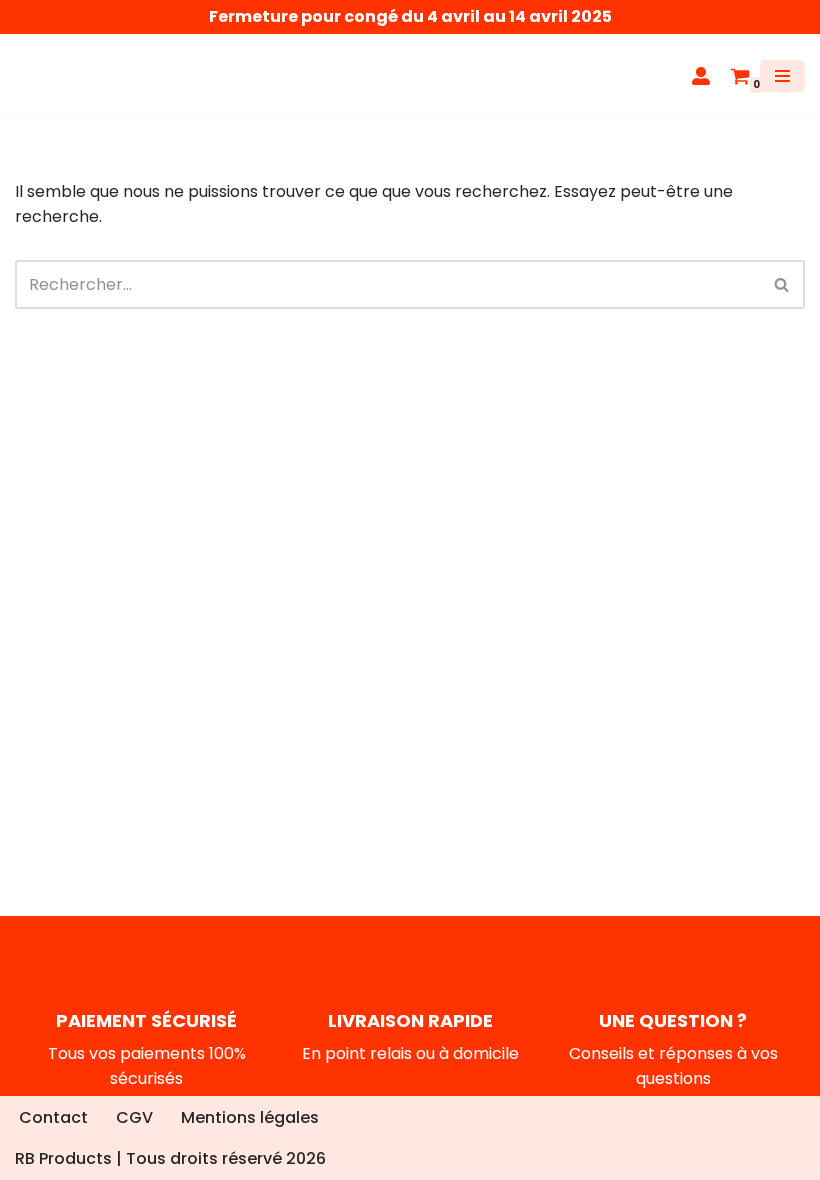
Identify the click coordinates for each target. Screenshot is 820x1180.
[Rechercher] (782, 284)
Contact (53, 1117)
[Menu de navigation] (782, 76)
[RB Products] (75, 76)
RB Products (63, 1158)
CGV (134, 1117)
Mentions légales (250, 1117)
